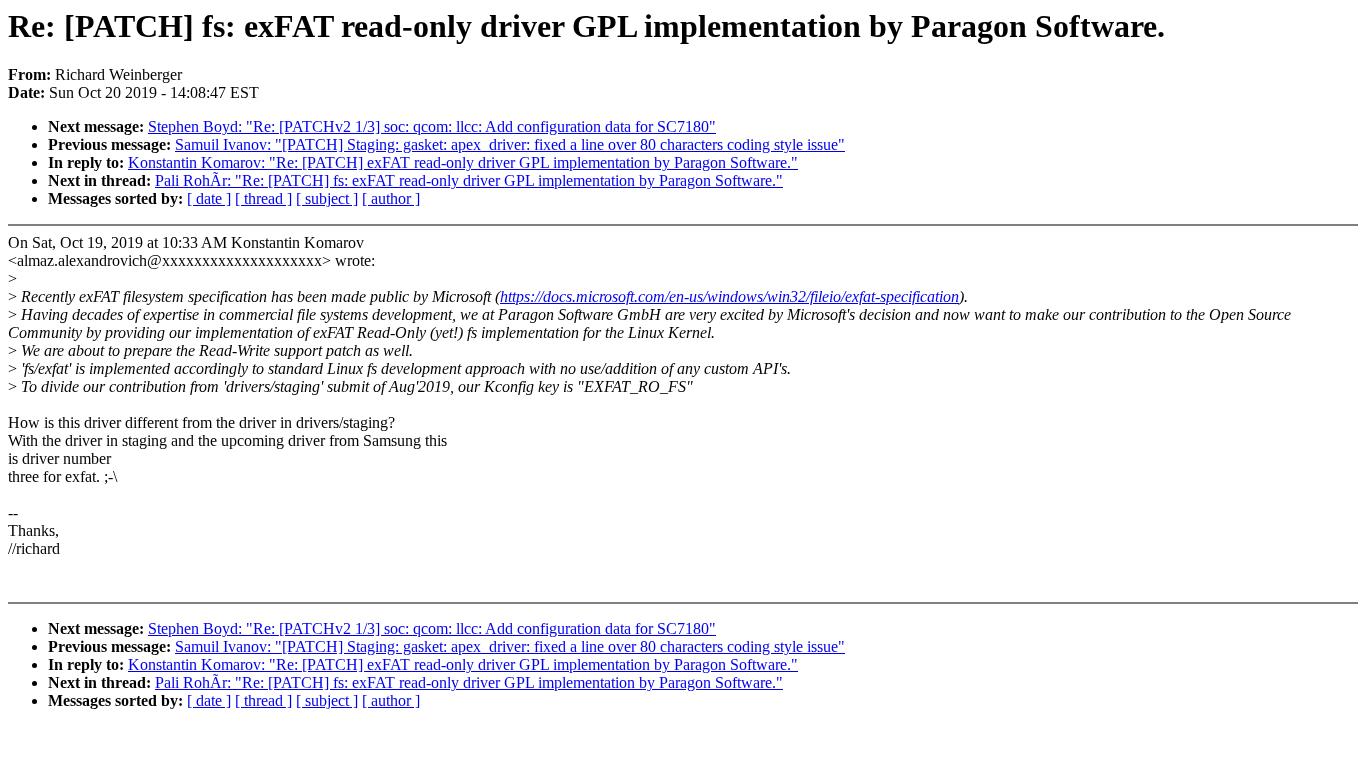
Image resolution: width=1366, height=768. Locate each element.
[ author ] (391, 198)
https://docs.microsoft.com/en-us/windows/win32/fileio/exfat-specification (729, 296)
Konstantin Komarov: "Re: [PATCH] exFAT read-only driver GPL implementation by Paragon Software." (463, 162)
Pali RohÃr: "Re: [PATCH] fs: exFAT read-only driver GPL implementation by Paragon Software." (469, 180)
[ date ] (209, 198)
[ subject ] (327, 198)
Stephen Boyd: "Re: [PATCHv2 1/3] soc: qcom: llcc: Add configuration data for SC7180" (432, 126)
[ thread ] (263, 198)
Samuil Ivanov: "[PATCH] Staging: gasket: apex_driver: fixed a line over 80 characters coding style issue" (510, 144)
